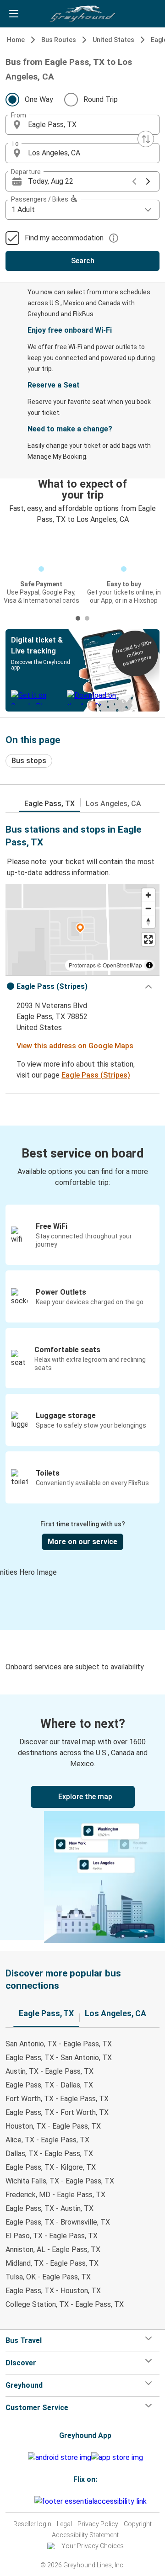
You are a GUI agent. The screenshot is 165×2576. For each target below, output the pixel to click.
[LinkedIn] (30, 2501)
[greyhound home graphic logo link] (82, 14)
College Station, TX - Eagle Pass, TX (65, 2304)
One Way (39, 99)
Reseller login (32, 2524)
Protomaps (82, 965)
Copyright (138, 2524)
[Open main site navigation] (14, 14)
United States (113, 40)
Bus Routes (59, 40)
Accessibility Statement (85, 2535)
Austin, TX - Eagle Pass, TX (49, 2071)
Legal (64, 2524)
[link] (82, 1817)
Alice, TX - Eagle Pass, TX (47, 2140)
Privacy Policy (98, 2524)
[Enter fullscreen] (148, 939)
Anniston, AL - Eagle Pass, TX (53, 2249)
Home (16, 40)
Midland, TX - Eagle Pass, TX (52, 2263)
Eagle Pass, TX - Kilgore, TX (51, 2167)
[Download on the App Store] (117, 2458)
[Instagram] (25, 2501)
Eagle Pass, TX (49, 804)
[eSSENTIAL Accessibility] (92, 2501)
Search (83, 261)
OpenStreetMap (122, 965)
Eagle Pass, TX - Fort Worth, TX (57, 2112)
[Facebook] (22, 2501)
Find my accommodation (64, 238)
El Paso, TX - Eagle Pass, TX (52, 2236)
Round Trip (101, 99)
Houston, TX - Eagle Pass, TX (53, 2126)
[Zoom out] (148, 908)
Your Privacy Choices (93, 2546)
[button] (82, 125)
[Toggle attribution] (149, 965)
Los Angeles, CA (113, 804)
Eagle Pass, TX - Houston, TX (53, 2291)
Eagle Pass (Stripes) (96, 1075)
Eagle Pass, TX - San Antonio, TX (59, 2058)
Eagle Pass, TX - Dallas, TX (49, 2085)
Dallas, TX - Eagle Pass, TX (49, 2154)
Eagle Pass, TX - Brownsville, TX (58, 2222)
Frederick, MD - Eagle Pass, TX (55, 2195)
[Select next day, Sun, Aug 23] (148, 181)
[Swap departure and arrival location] (146, 139)
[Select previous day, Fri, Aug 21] (134, 181)
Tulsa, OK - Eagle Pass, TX (48, 2277)
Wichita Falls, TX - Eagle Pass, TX (60, 2181)
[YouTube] (27, 2501)
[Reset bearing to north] (148, 922)
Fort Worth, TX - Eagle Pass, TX (57, 2099)
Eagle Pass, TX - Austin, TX (49, 2208)
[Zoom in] (148, 895)
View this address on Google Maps (75, 1046)
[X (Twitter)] (33, 2501)
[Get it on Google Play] (60, 2458)
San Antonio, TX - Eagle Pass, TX (59, 2044)
